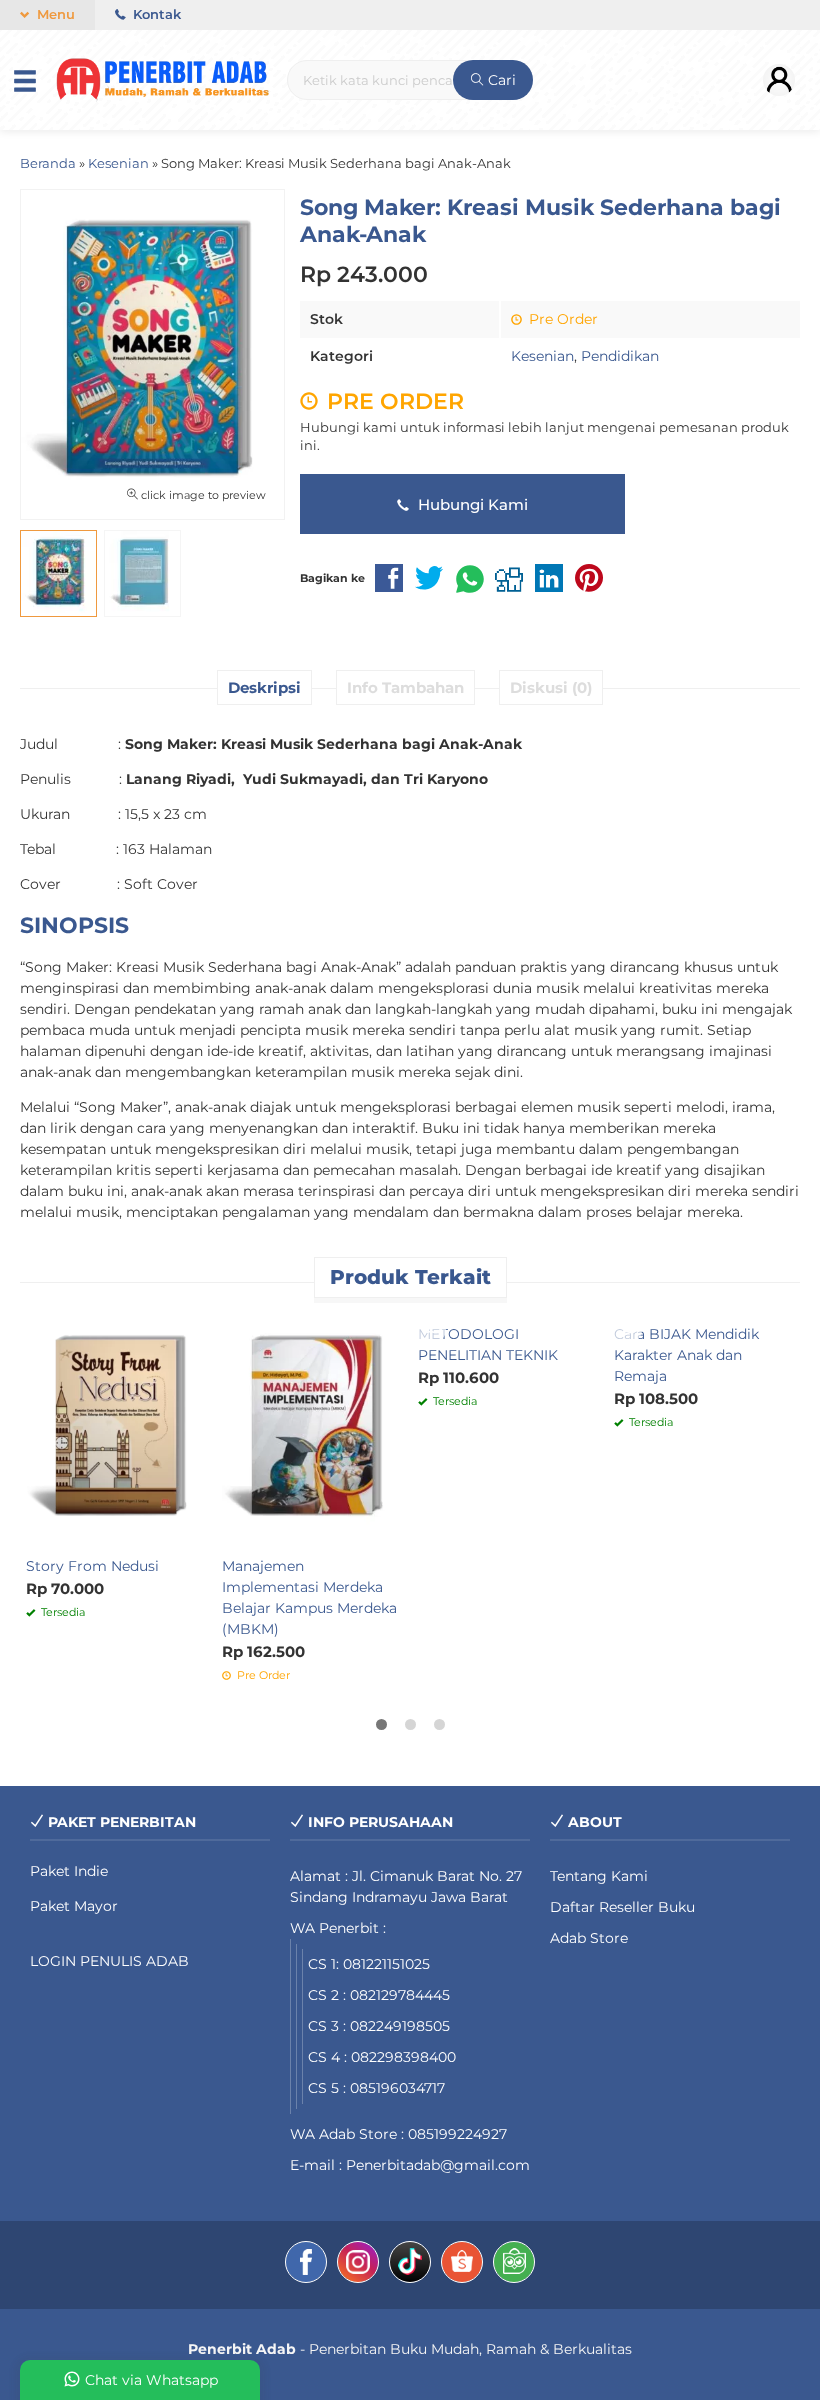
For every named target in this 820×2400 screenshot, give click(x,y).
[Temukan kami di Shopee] (462, 2265)
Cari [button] (500, 80)
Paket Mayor (74, 1906)
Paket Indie (69, 1871)
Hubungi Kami (471, 504)
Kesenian (542, 356)
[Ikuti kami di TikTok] (410, 2265)
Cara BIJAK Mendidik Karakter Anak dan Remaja (686, 1355)
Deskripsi (264, 687)
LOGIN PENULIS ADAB (109, 1961)
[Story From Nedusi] (116, 1429)
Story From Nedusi (92, 1566)
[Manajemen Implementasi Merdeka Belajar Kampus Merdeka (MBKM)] (312, 1429)
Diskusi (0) (551, 687)
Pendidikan (620, 356)
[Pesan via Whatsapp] (43, 1326)
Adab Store (589, 1938)
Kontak (155, 14)
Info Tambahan (405, 687)
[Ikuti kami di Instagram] (358, 2265)
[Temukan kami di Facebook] (306, 2265)
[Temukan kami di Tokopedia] (514, 2265)
